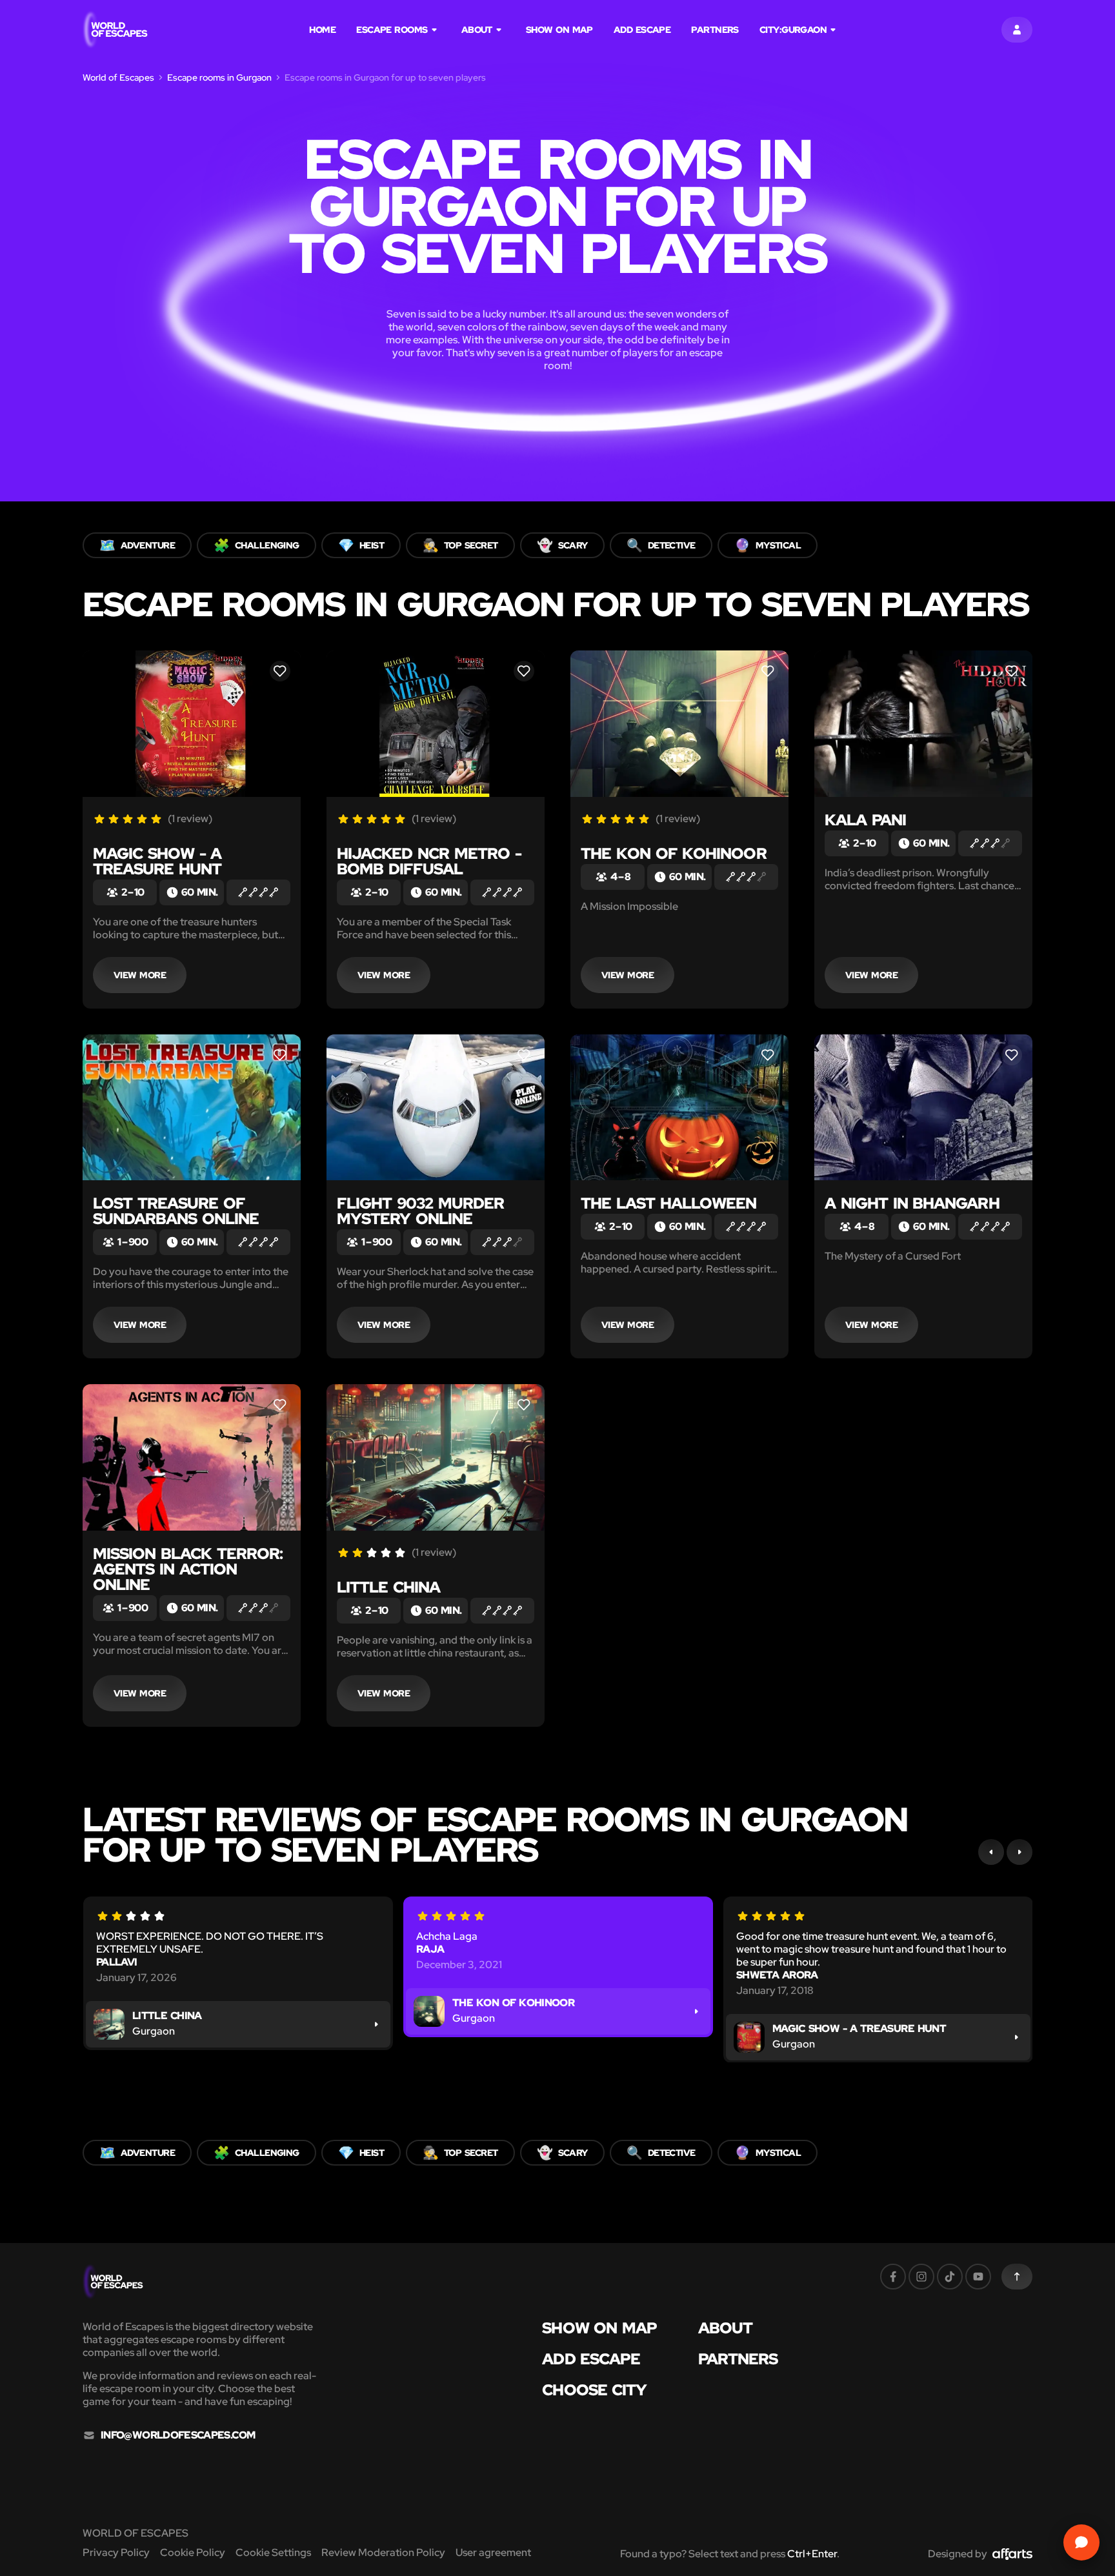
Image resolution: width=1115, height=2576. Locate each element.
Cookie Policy (193, 2552)
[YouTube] (978, 2277)
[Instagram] (921, 2277)
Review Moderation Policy (383, 2552)
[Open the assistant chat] (1081, 2542)
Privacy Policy (116, 2552)
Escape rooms (392, 30)
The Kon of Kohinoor (674, 853)
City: (793, 30)
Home (322, 30)
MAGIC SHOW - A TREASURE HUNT (157, 861)
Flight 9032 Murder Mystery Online (420, 1211)
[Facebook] (893, 2277)
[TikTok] (950, 2277)
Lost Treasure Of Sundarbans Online (176, 1211)
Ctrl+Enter (812, 2554)
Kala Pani (865, 820)
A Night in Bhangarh (912, 1203)
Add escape (642, 30)
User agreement (493, 2552)
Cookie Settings (273, 2552)
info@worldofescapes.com (178, 2435)
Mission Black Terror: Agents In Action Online (188, 1569)
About (477, 30)
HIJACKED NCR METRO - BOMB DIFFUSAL (429, 861)
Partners (715, 30)
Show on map (559, 30)
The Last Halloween (668, 1203)
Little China (388, 1587)
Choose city (594, 2390)
